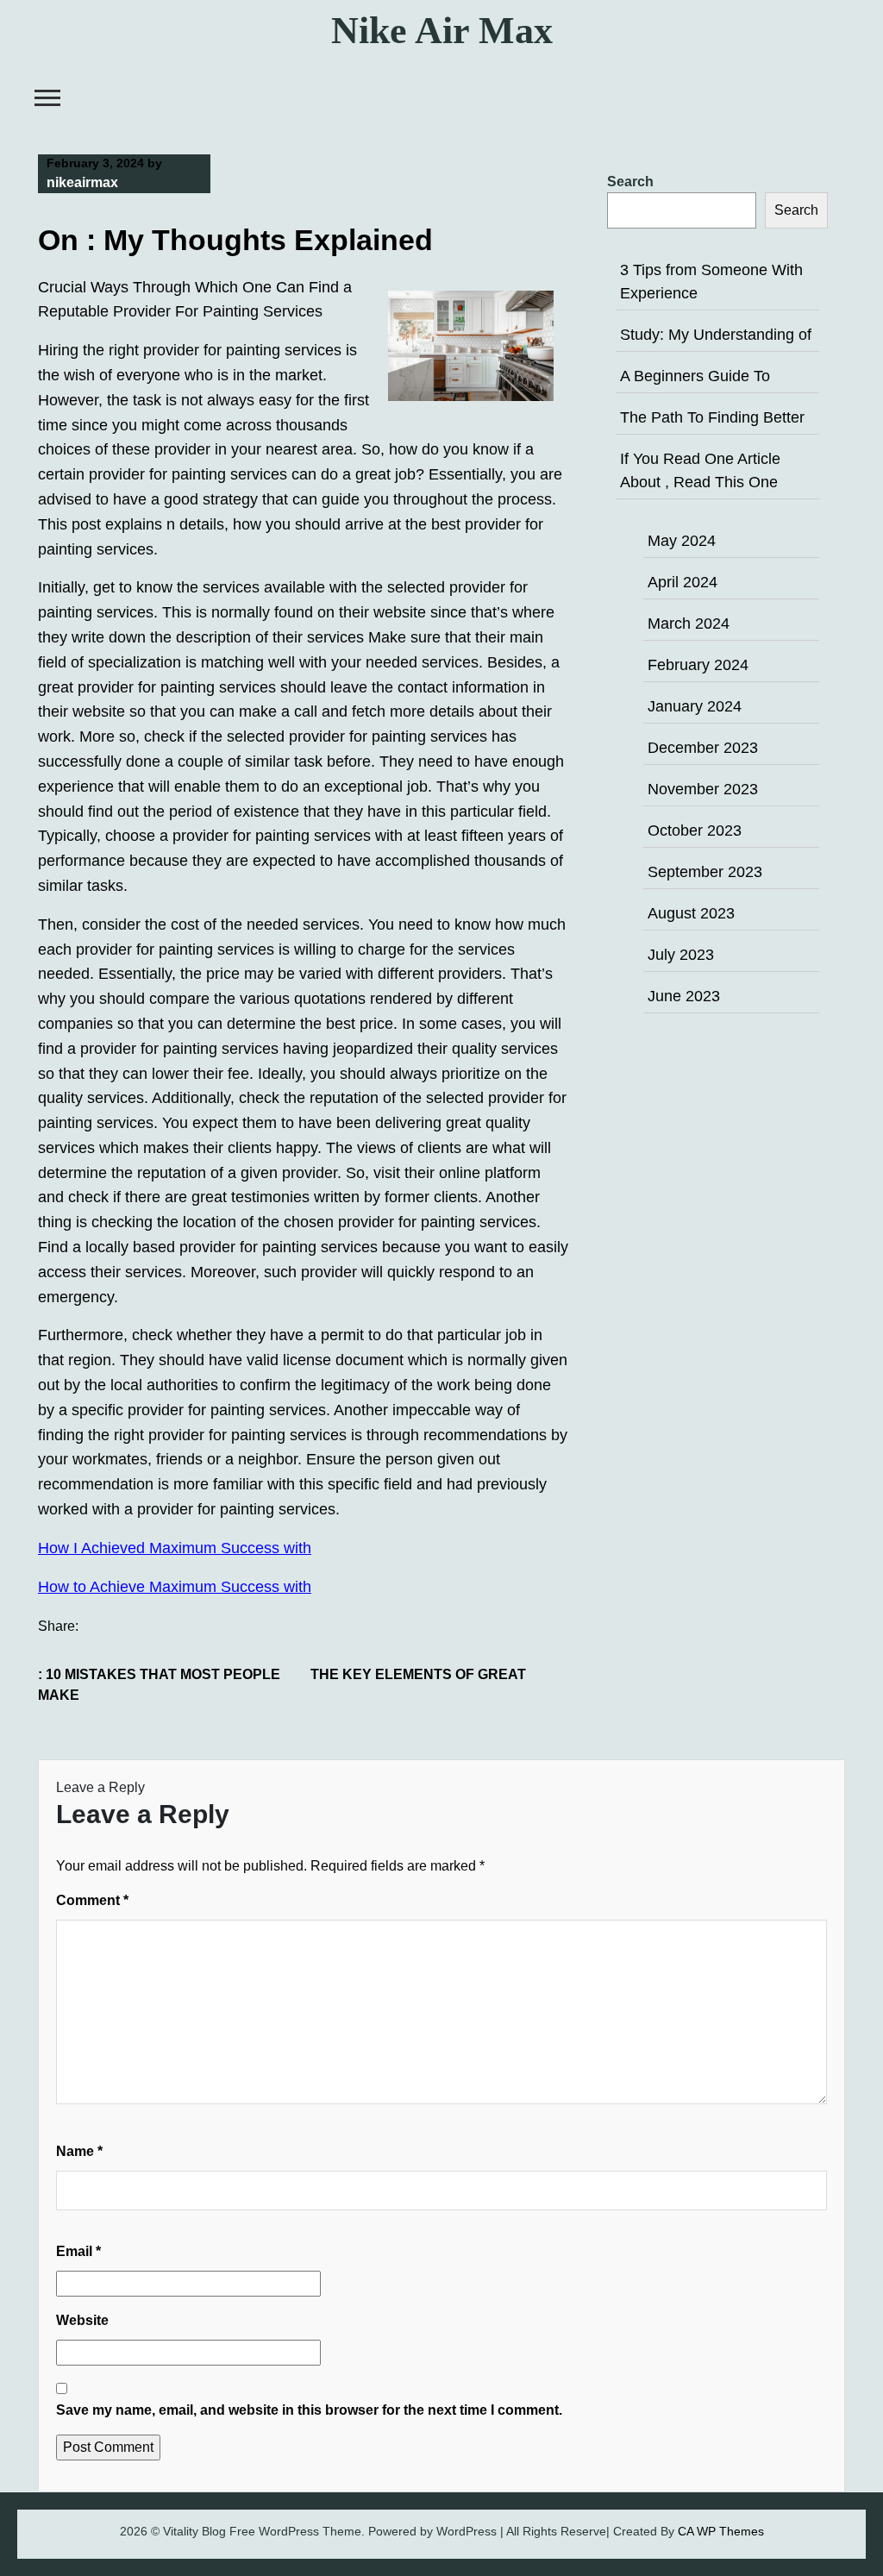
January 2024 (695, 706)
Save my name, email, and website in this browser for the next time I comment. (309, 2410)
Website (82, 2320)
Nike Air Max (442, 31)
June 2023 (684, 996)
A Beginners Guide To (695, 376)
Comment (92, 1900)
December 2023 (703, 748)
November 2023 (703, 789)
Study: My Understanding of (716, 335)
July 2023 (681, 955)
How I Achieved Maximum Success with (175, 1548)
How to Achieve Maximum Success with (175, 1587)
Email (78, 2251)
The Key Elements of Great (418, 1674)
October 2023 (695, 830)
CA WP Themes (721, 2531)
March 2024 (689, 624)
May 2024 (682, 541)
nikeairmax (82, 182)
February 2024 (698, 665)
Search (630, 182)
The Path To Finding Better (712, 417)
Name (79, 2151)
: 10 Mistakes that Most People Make (159, 1685)
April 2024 (683, 582)
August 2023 (691, 913)
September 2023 (705, 872)
